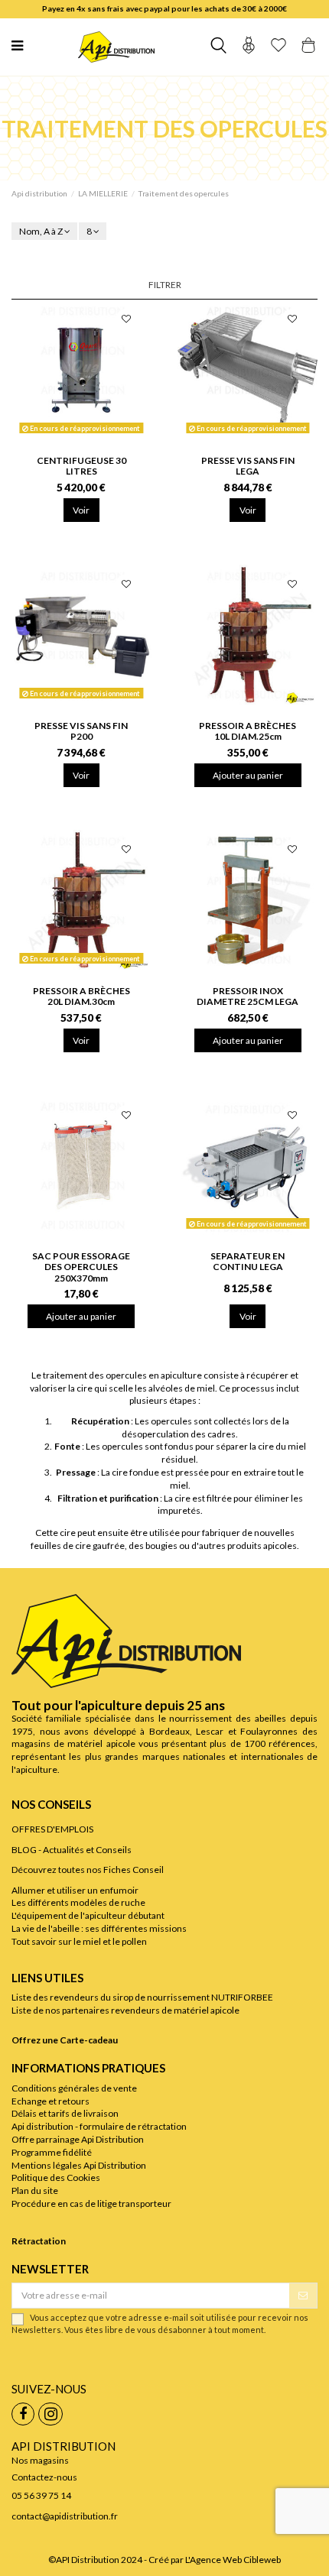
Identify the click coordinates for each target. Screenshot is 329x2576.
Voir (81, 510)
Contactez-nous (44, 2477)
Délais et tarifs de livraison (65, 2113)
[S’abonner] (303, 2296)
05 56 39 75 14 (41, 2495)
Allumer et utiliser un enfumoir (75, 1890)
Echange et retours (50, 2101)
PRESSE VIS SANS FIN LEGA (248, 466)
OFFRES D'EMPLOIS (52, 1829)
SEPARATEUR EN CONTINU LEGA (248, 1261)
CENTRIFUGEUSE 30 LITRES (81, 466)
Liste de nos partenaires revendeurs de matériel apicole (125, 2010)
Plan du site (35, 2190)
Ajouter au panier (248, 775)
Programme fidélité (52, 2152)
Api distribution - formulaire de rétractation (99, 2126)
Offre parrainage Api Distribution (78, 2139)
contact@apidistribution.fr (65, 2516)
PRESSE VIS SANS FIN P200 (81, 731)
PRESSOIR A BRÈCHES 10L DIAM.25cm (248, 731)
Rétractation (39, 2241)
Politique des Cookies (56, 2177)
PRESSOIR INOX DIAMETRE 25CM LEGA (248, 996)
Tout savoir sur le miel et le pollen (79, 1941)
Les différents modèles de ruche (78, 1902)
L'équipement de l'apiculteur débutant (88, 1915)
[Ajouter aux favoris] (126, 320)
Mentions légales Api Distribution (79, 2165)
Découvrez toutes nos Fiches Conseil (88, 1870)
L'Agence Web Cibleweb (233, 2560)
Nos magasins (40, 2460)
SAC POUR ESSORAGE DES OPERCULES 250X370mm (81, 1267)
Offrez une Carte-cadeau (65, 2040)
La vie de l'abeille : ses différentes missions (99, 1928)
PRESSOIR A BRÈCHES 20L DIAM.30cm (81, 996)
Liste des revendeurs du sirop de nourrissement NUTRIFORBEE (142, 1997)
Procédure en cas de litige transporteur (91, 2203)
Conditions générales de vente (74, 2088)
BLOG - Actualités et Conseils (72, 1850)
